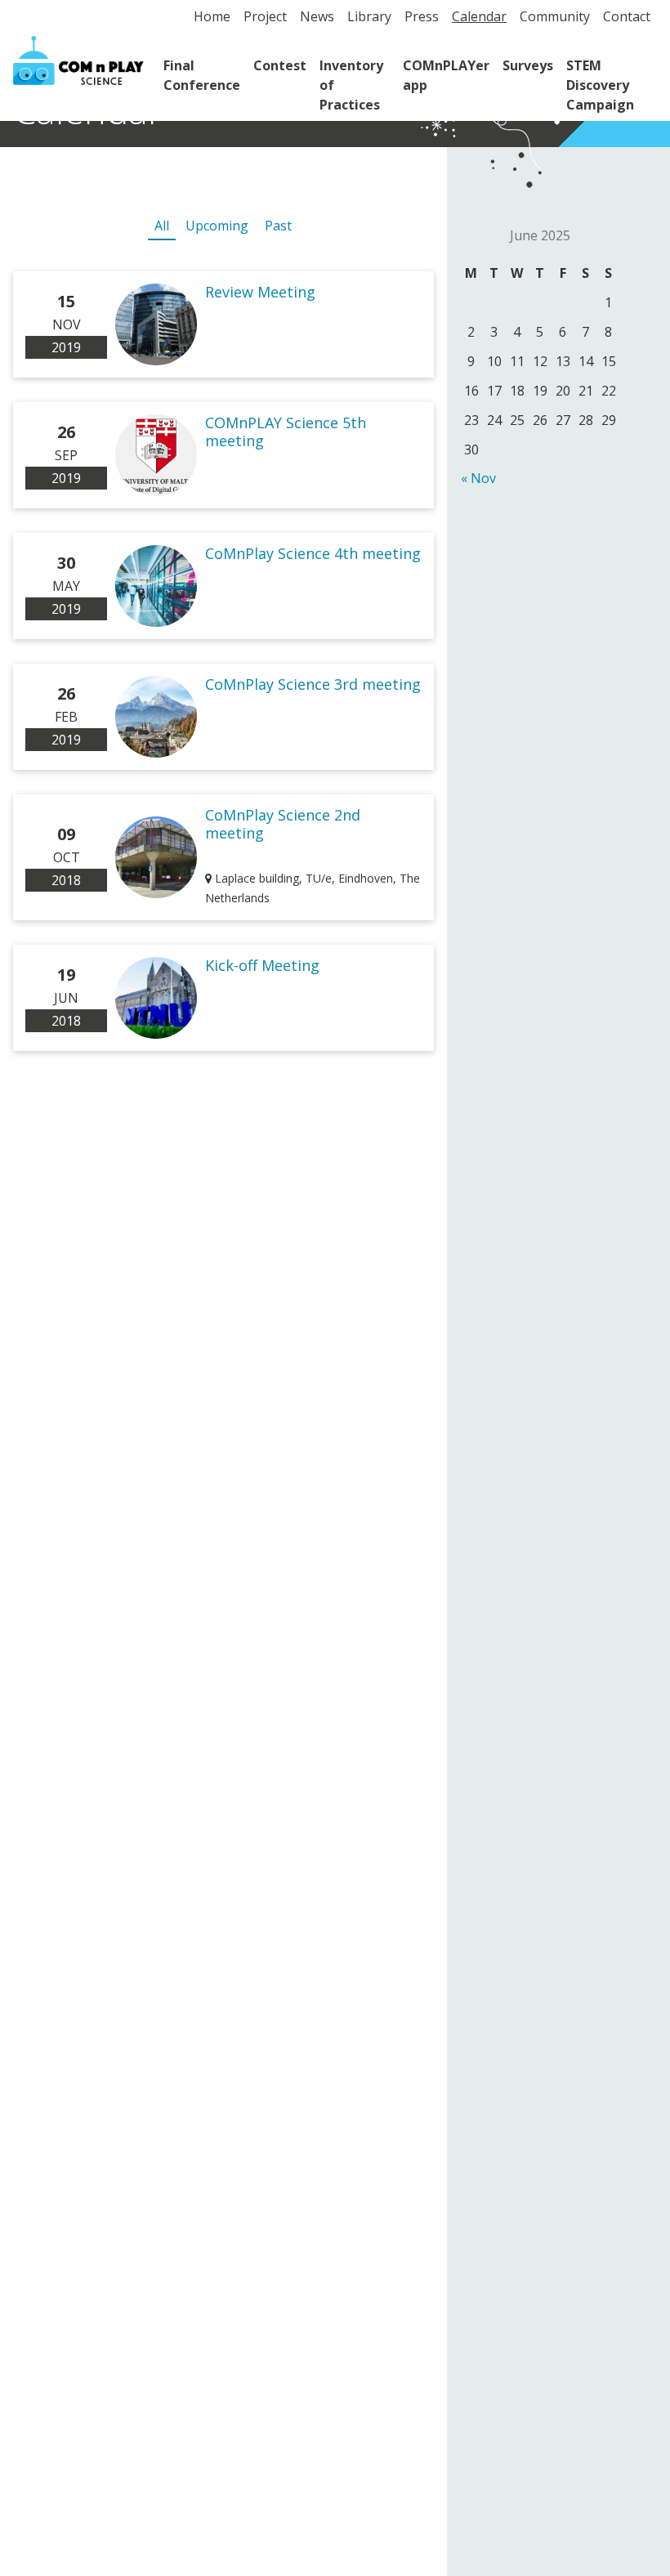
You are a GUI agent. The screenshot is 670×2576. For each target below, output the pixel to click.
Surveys (528, 65)
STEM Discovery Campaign (600, 85)
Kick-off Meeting (262, 965)
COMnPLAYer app (446, 75)
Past (278, 226)
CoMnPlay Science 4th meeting (313, 553)
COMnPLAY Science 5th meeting (286, 432)
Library (369, 16)
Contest (280, 65)
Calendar (479, 16)
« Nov (478, 478)
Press (422, 16)
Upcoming (217, 226)
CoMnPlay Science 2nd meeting (283, 824)
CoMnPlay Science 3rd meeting (313, 684)
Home (212, 16)
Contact (627, 16)
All (162, 226)
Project (265, 16)
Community (555, 16)
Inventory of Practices (351, 85)
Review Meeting (260, 292)
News (317, 16)
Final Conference (202, 75)
